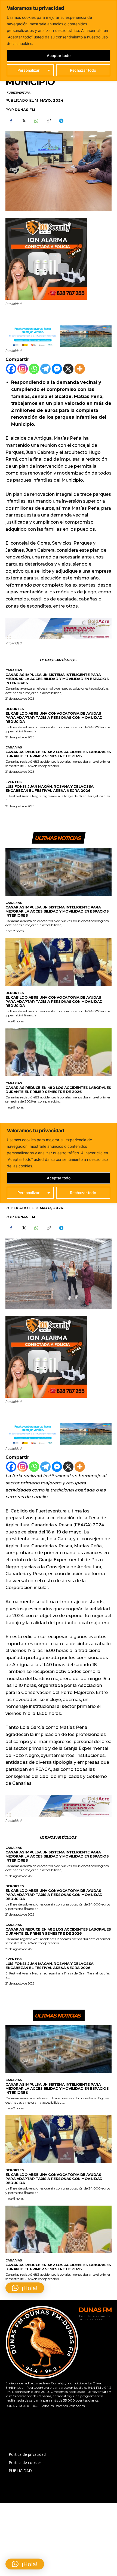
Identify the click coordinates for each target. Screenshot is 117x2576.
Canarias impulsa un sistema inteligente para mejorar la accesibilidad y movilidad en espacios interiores (57, 679)
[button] (25, 2564)
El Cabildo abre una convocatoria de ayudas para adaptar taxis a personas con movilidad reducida (54, 717)
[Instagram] (23, 369)
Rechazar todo (83, 70)
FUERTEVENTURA (18, 93)
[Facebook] (11, 121)
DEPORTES (15, 709)
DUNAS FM (25, 110)
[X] (23, 121)
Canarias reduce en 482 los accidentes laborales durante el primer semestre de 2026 (58, 754)
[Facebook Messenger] (57, 369)
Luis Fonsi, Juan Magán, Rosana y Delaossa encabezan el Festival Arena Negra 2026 (50, 788)
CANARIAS (14, 670)
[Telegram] (61, 121)
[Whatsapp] (34, 369)
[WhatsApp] (36, 121)
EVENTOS (14, 782)
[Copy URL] (48, 121)
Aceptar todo (59, 55)
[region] (59, 40)
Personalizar (28, 70)
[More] (80, 369)
